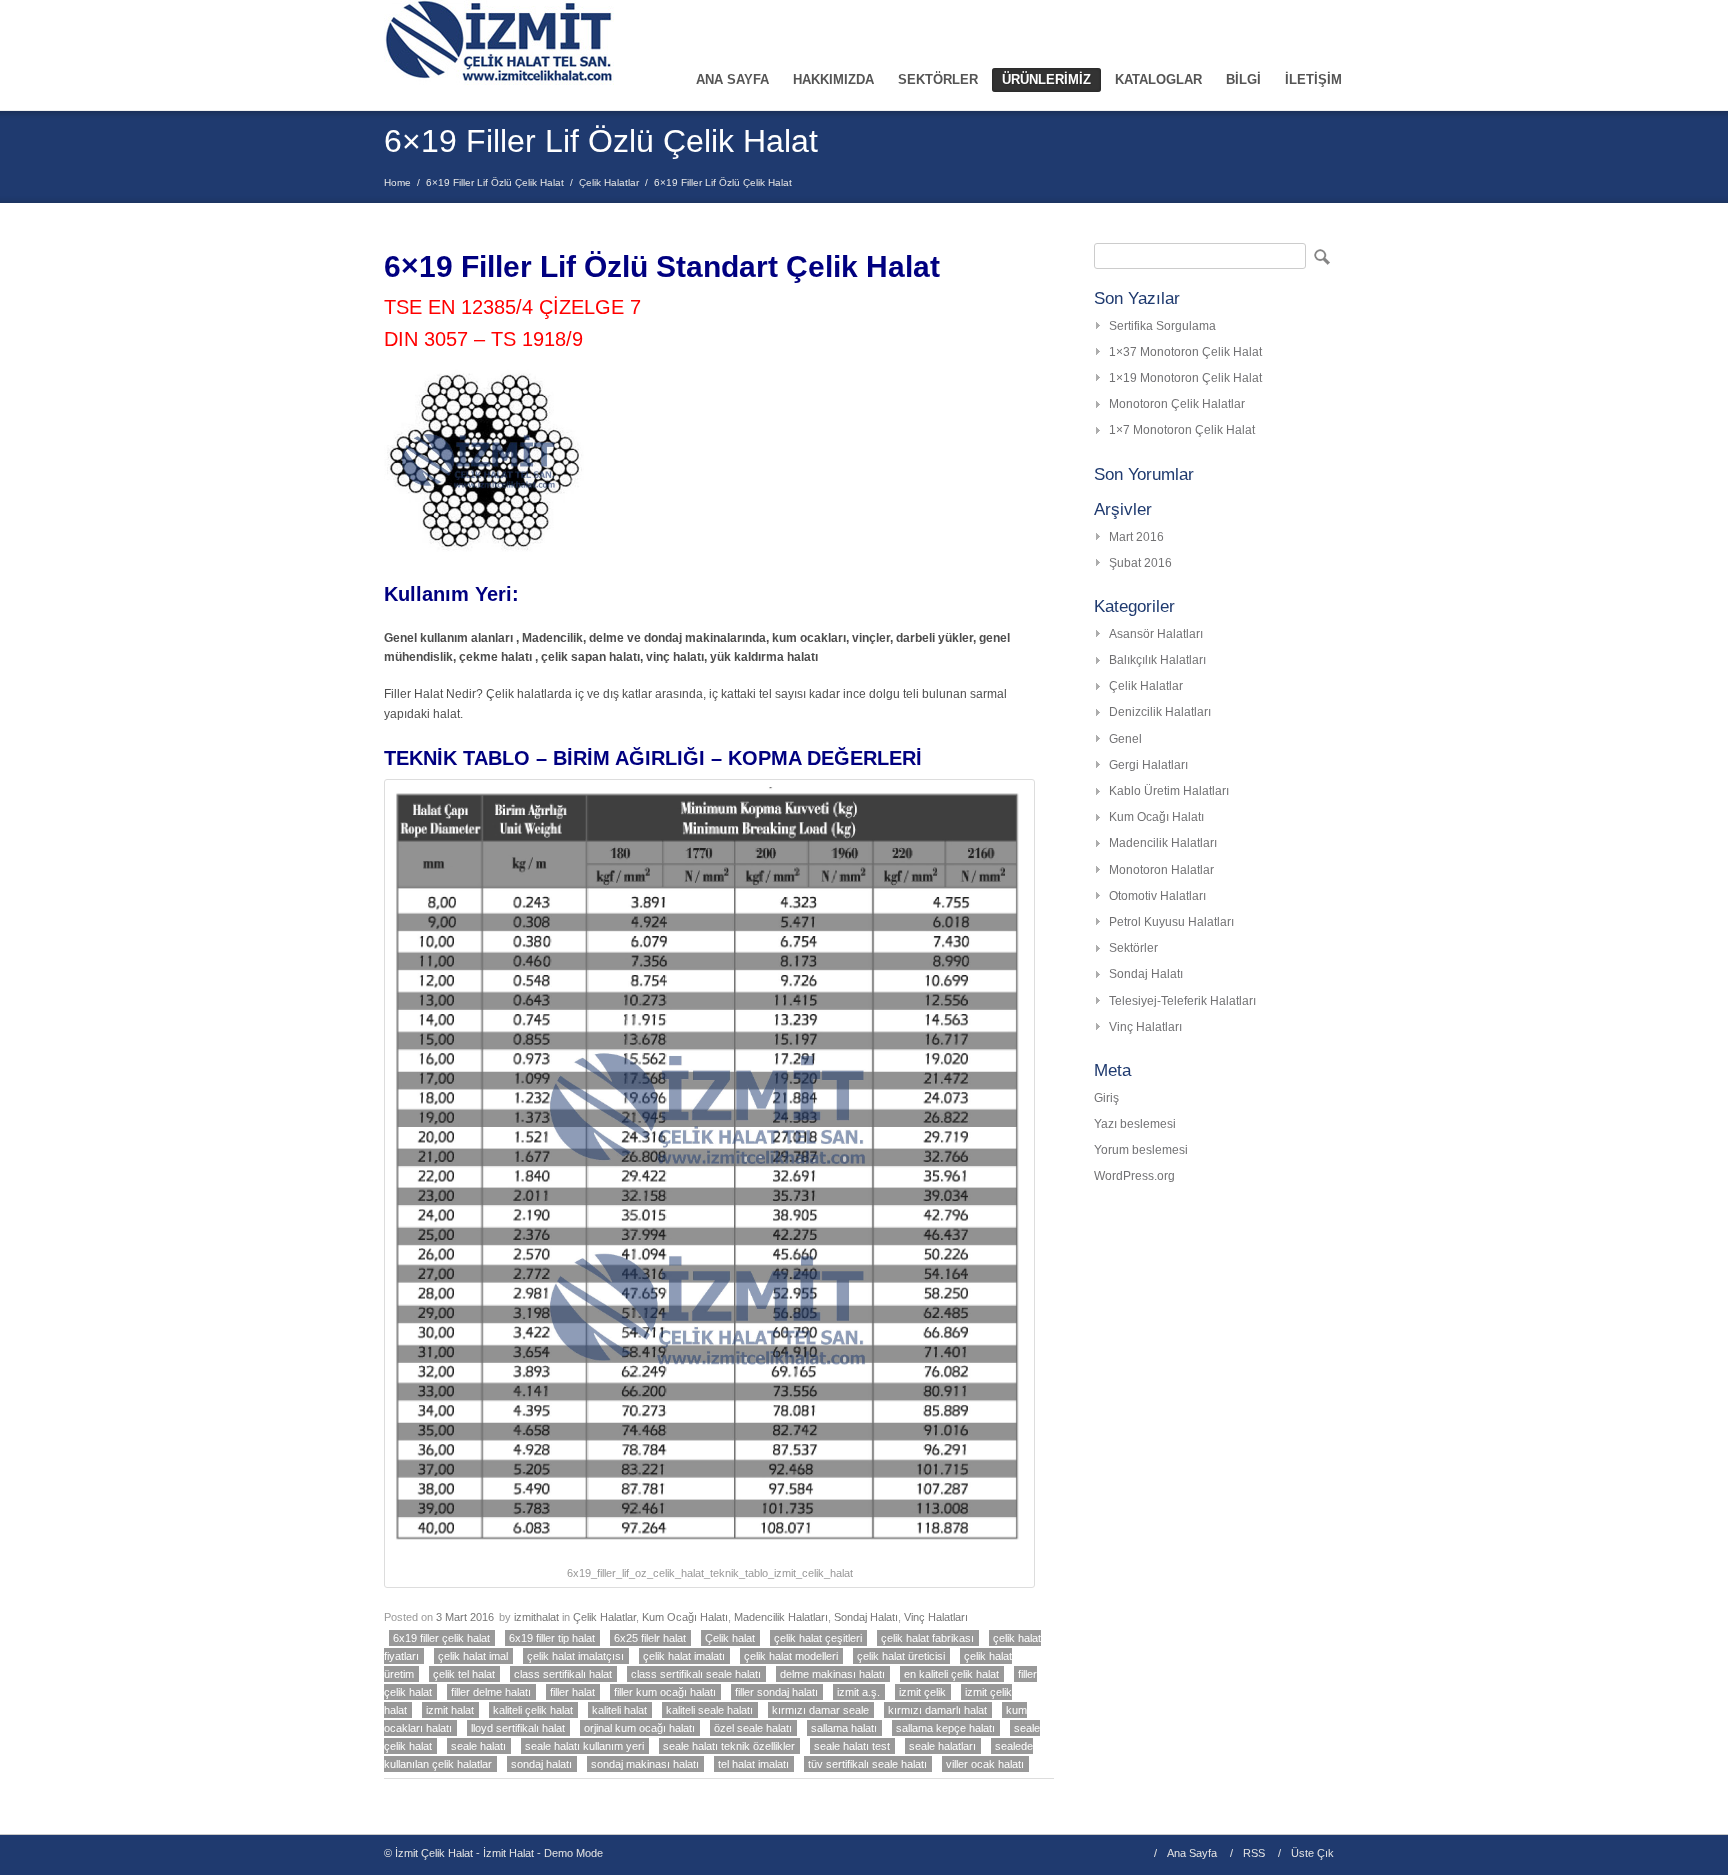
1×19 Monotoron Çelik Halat (1185, 378)
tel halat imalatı (753, 1764)
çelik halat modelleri (791, 1656)
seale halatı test (852, 1746)
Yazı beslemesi (1135, 1124)
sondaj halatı (541, 1764)
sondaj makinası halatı (645, 1764)
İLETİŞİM (1313, 79)
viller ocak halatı (985, 1764)
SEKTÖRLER (938, 79)
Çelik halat (730, 1638)
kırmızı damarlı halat (937, 1710)
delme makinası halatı (832, 1674)
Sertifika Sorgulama (1162, 326)
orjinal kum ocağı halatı (639, 1728)
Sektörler (1133, 948)
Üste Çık (1312, 1853)
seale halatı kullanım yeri (584, 1746)
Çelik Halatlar (609, 182)
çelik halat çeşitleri (818, 1638)
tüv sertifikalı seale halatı (867, 1764)
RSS (1254, 1853)
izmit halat (450, 1710)
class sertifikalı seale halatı (696, 1674)
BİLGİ (1243, 79)
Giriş (1106, 1098)
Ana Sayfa (1192, 1853)
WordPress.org (1134, 1176)
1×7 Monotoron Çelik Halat (1182, 430)
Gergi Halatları (1148, 765)
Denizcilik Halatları (1160, 712)
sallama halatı (844, 1728)
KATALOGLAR (1158, 79)
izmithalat (536, 1617)
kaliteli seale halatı (709, 1710)
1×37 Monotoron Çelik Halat (1185, 352)
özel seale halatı (753, 1728)
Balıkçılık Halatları (1157, 660)
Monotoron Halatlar (1161, 870)
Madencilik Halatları (781, 1617)
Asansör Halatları (1156, 634)
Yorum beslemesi (1141, 1150)
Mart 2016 (1136, 537)
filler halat (572, 1692)
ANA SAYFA (732, 79)
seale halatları (942, 1746)
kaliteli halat (619, 1710)
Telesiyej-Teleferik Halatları (1182, 1001)
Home (397, 182)
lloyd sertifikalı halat (518, 1728)
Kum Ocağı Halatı (685, 1617)
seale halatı (478, 1746)
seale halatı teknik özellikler (729, 1746)
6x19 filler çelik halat (441, 1638)
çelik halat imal (473, 1656)
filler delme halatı (491, 1692)
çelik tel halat (464, 1674)
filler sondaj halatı (776, 1692)
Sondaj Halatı (866, 1617)
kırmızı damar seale (820, 1710)
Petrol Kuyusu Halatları (1171, 922)
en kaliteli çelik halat (951, 1674)
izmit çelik (922, 1692)
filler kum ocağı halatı (665, 1692)
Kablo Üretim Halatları (1169, 791)
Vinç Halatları (936, 1617)
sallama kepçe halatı (945, 1728)
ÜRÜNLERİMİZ (1046, 79)
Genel (1125, 739)
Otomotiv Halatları (1157, 896)
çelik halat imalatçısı (575, 1656)
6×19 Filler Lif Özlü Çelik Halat (495, 182)
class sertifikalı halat (563, 1674)
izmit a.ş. (858, 1692)
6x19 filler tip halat (552, 1638)
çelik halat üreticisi (901, 1656)
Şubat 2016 (1140, 563)
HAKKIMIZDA (833, 79)
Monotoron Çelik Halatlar (1177, 404)
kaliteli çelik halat (533, 1710)
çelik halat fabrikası (927, 1638)
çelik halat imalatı (684, 1656)
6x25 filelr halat (650, 1638)
